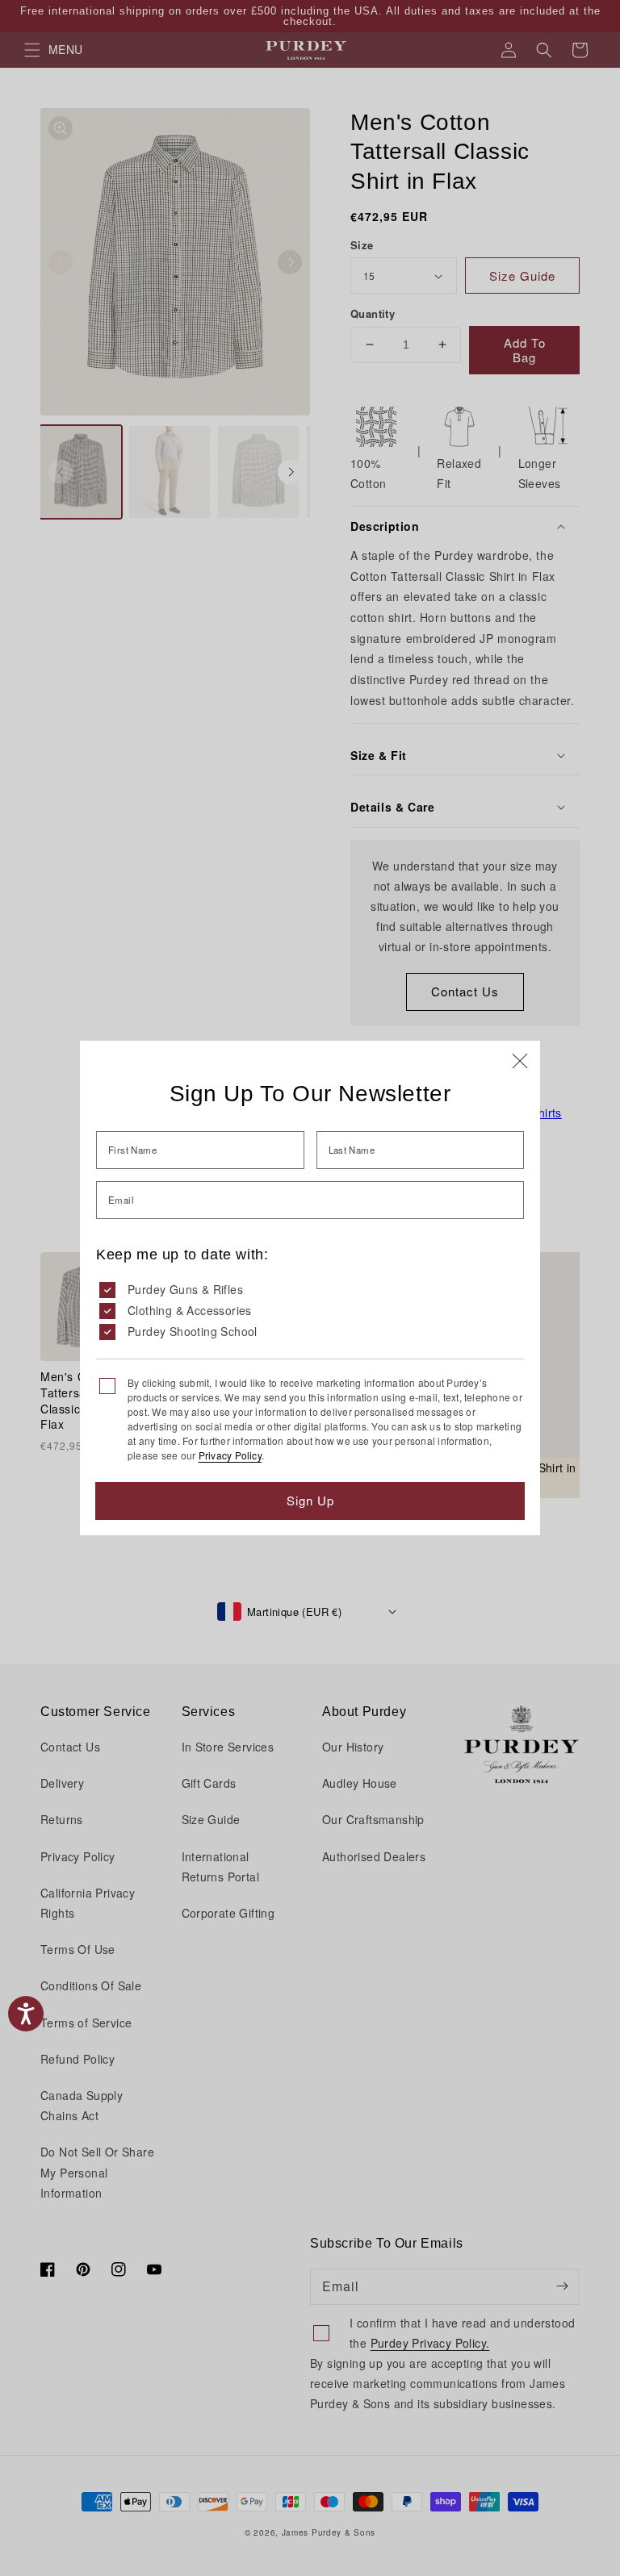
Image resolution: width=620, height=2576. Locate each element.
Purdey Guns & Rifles (185, 1289)
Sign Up (310, 1500)
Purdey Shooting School (193, 1331)
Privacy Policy (230, 1455)
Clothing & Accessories (190, 1310)
